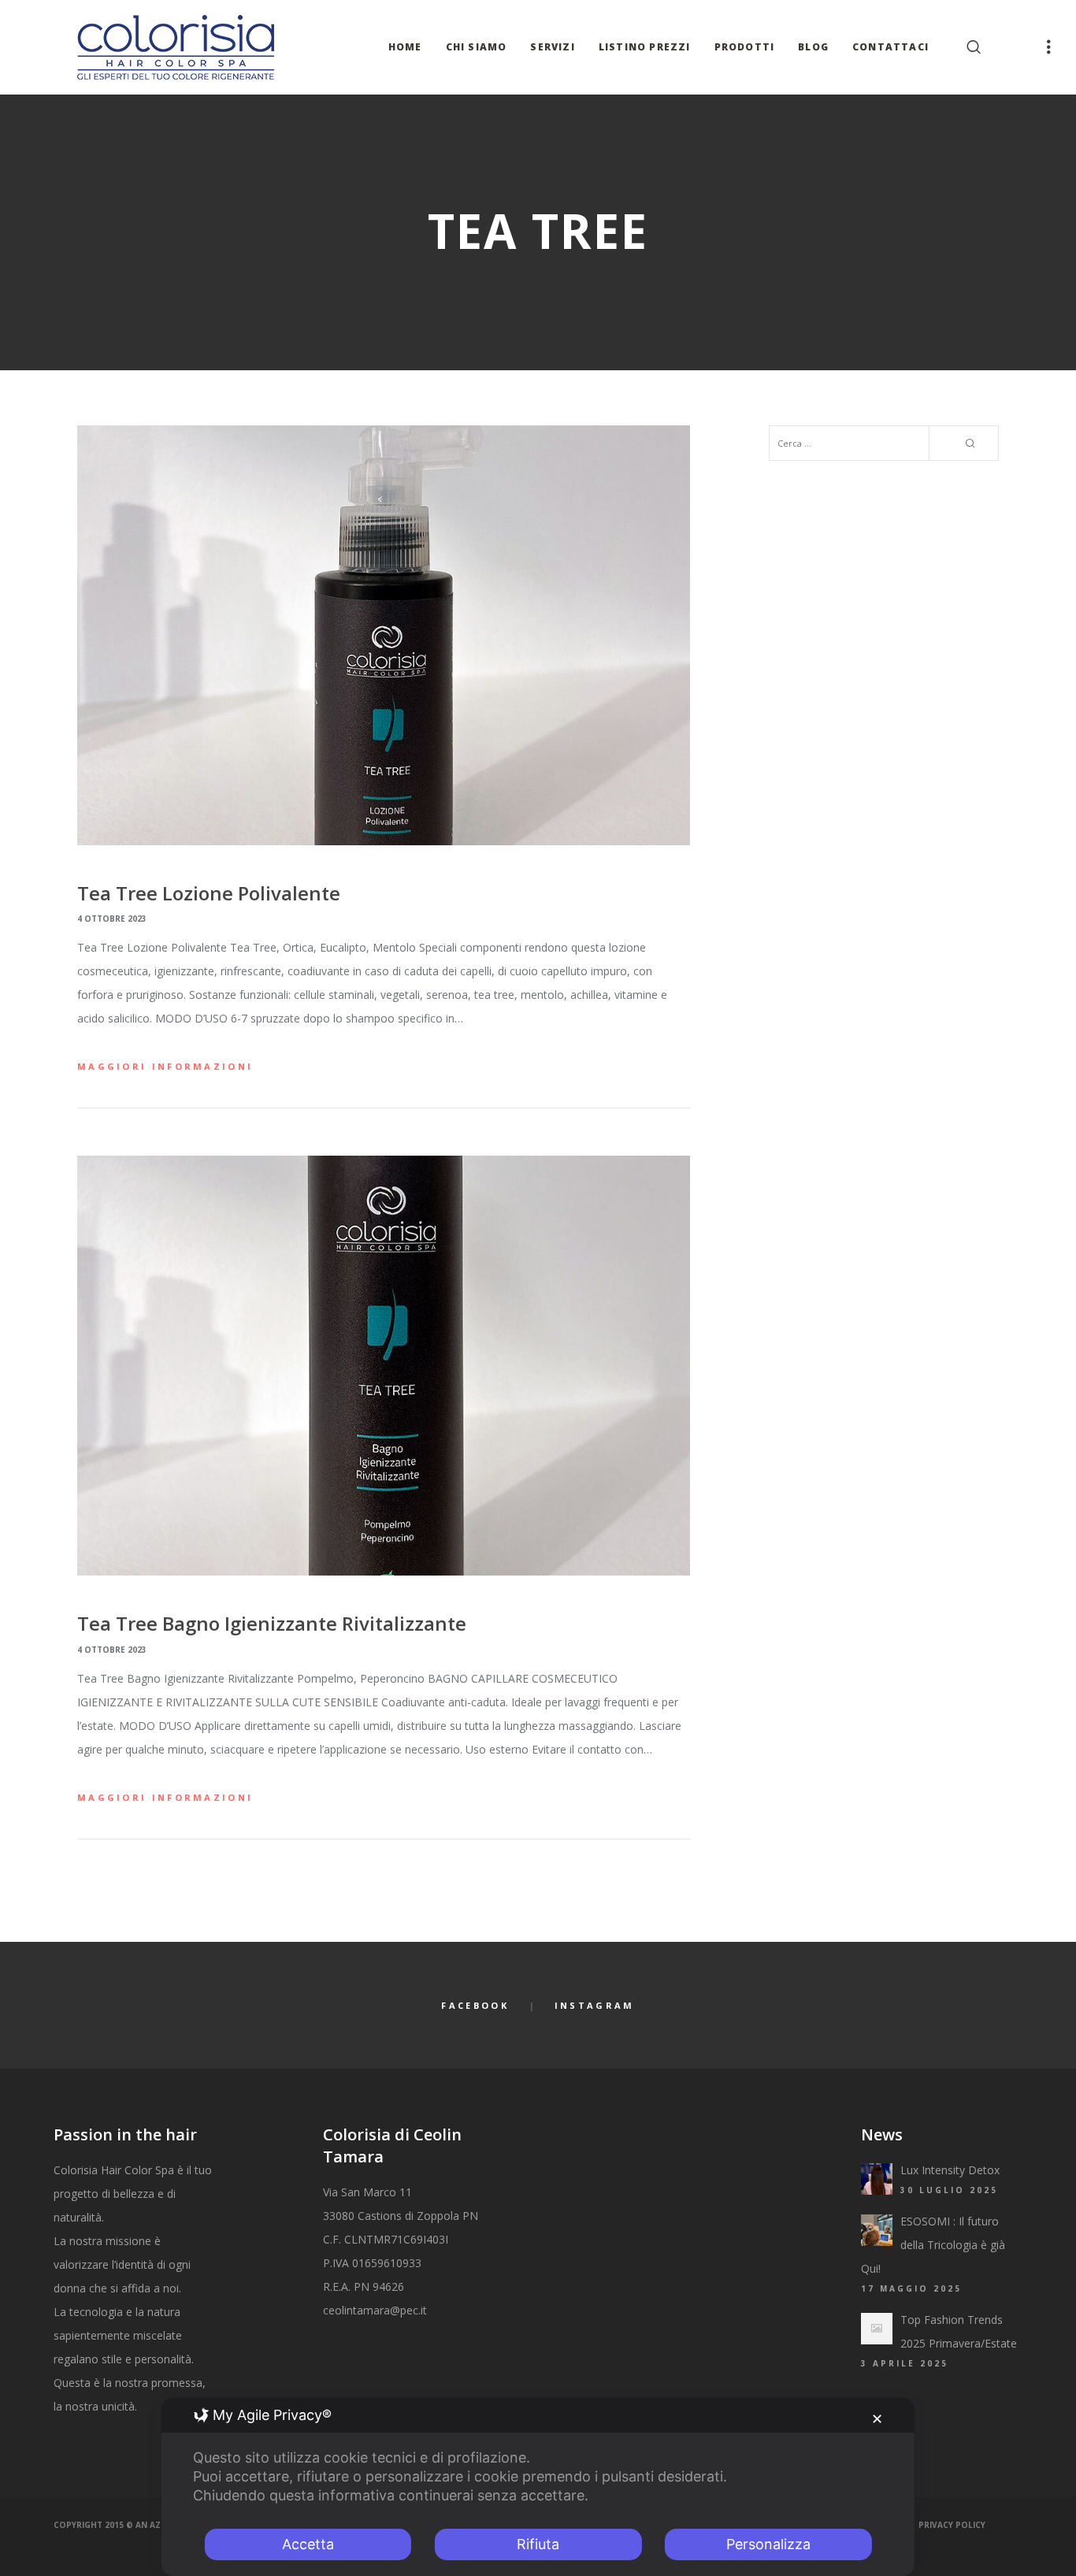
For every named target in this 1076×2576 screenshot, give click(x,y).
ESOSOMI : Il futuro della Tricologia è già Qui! (933, 2245)
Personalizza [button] (768, 2544)
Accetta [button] (308, 2544)
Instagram (595, 2005)
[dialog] (538, 2487)
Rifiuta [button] (538, 2544)
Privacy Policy (952, 2525)
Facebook (475, 2005)
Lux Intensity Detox (950, 2170)
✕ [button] (877, 2419)
